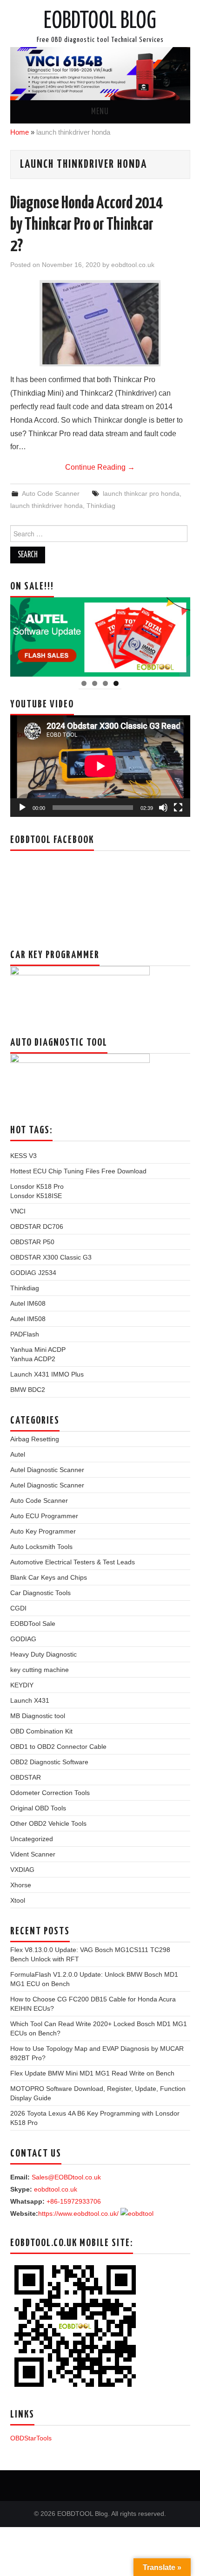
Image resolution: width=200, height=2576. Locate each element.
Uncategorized (32, 1839)
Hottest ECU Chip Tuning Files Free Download (78, 1171)
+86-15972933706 (74, 2201)
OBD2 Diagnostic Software (49, 1762)
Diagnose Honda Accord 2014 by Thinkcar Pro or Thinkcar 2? (87, 225)
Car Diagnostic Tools (40, 1593)
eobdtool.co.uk (133, 265)
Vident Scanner (33, 1854)
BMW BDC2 (28, 1390)
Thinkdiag (101, 506)
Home (20, 132)
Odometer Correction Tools (50, 1793)
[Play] (22, 808)
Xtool (18, 1900)
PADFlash (25, 1334)
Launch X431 (30, 1700)
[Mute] (163, 808)
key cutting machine (40, 1670)
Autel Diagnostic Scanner (47, 1470)
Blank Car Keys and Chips (49, 1577)
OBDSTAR (26, 1777)
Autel (18, 1454)
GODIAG (23, 1639)
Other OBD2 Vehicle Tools (48, 1823)
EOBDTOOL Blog (100, 21)
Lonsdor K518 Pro (37, 1186)
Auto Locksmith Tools (41, 1547)
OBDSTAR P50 (32, 1242)
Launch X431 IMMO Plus (47, 1374)
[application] (100, 766)
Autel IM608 (28, 1303)
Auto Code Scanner (51, 493)
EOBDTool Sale (33, 1624)
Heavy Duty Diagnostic (43, 1654)
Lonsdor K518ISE (36, 1196)
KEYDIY (22, 1685)
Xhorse (21, 1885)
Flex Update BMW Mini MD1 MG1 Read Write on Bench (92, 2073)
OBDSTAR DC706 (37, 1226)
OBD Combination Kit (41, 1731)
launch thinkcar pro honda (141, 493)
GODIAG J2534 (33, 1273)
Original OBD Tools (38, 1808)
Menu (100, 112)
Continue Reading (100, 467)
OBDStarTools (31, 2438)
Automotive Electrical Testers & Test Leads (73, 1562)
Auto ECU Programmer (44, 1516)
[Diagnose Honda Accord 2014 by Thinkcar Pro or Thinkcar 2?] (100, 324)
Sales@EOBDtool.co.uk (66, 2177)
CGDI (18, 1608)
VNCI (18, 1211)
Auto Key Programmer (43, 1531)
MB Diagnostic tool (38, 1716)
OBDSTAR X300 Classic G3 (51, 1257)
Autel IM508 (28, 1319)
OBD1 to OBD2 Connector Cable (58, 1747)
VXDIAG (22, 1870)
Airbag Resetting (35, 1439)
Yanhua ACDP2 (33, 1359)
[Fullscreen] (178, 808)
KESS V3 (23, 1156)
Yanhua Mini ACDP (38, 1350)
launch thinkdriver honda (47, 506)
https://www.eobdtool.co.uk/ (78, 2213)
